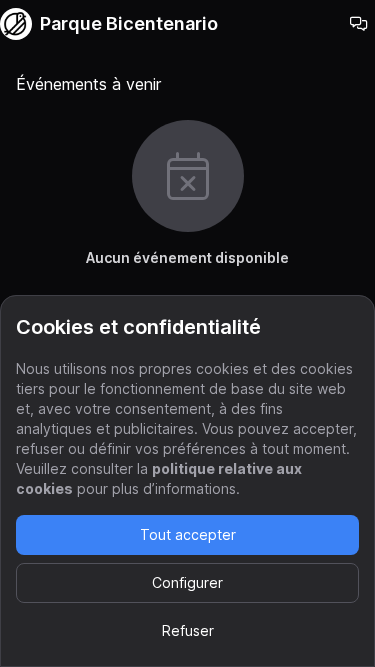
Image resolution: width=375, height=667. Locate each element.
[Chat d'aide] (359, 24)
